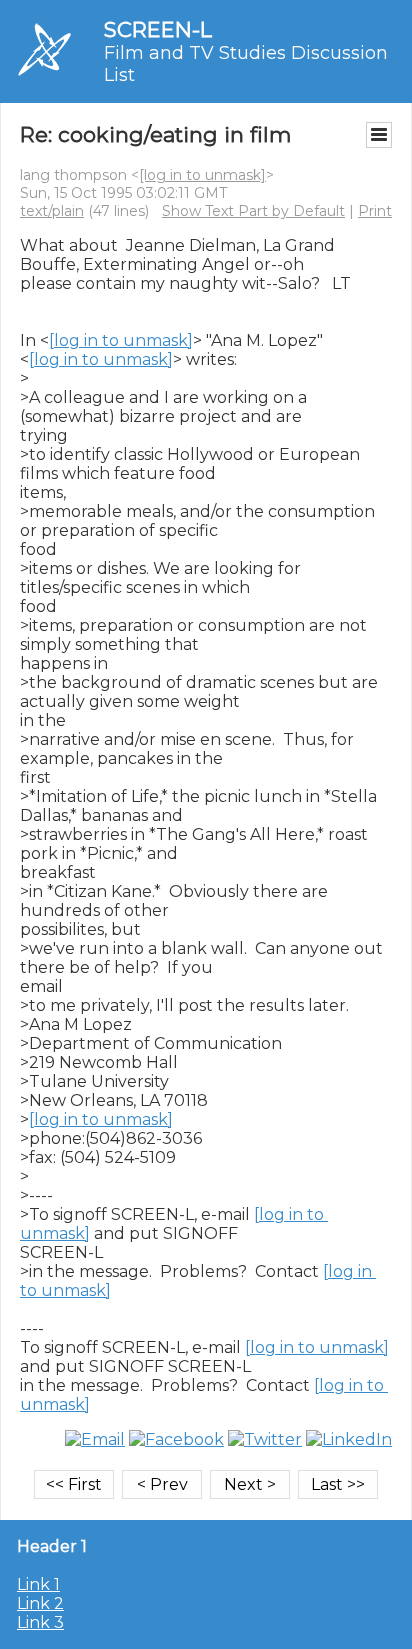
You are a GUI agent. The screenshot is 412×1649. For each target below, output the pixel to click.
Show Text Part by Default (253, 211)
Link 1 (38, 1584)
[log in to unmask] (202, 175)
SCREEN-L (158, 29)
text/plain (52, 211)
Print (375, 211)
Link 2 (40, 1603)
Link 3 (40, 1622)
